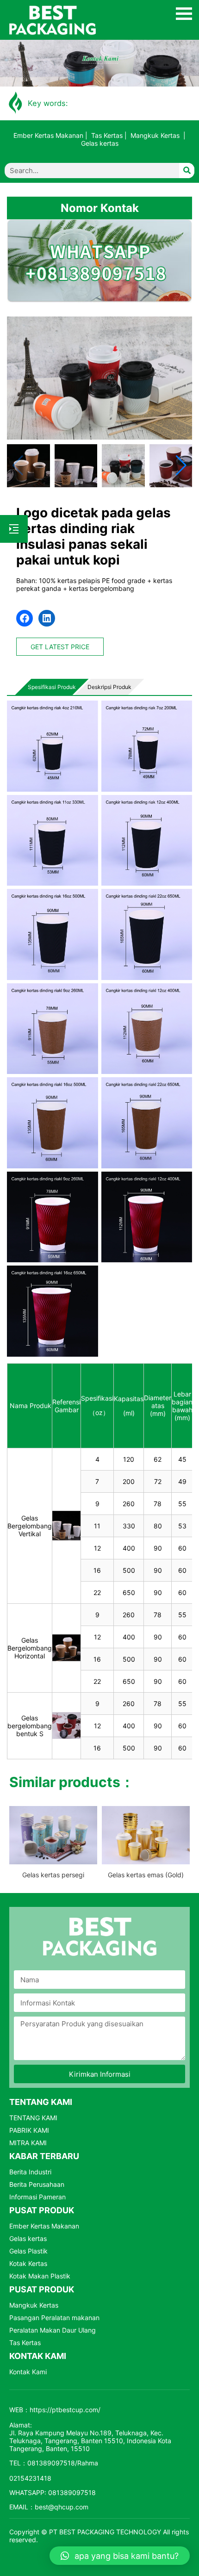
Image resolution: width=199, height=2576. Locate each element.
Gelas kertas (100, 143)
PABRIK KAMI (29, 2130)
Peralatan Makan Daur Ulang (53, 2330)
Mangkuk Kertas (155, 135)
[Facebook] (25, 618)
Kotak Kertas (28, 2263)
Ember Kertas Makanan (48, 135)
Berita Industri (30, 2172)
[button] (181, 466)
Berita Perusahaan (37, 2184)
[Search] (187, 171)
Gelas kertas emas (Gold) (146, 1875)
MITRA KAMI (28, 2143)
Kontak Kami (28, 2372)
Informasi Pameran (37, 2197)
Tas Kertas (107, 135)
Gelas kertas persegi (53, 1875)
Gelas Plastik (28, 2251)
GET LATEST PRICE (60, 647)
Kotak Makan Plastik (40, 2276)
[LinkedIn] (47, 618)
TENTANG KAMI (33, 2118)
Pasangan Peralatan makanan (54, 2318)
